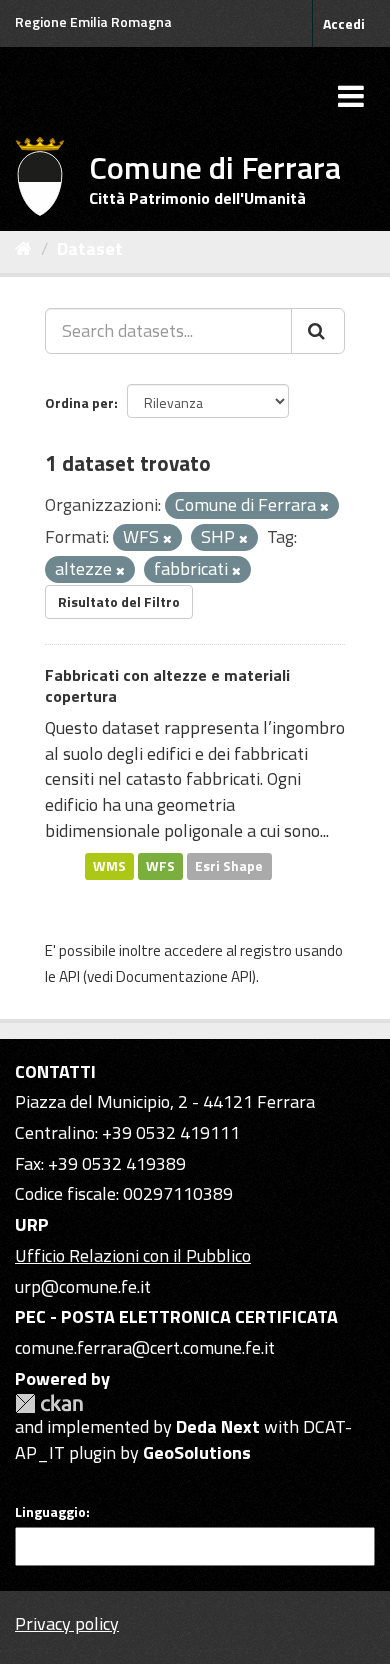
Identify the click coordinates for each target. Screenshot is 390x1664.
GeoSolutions (197, 1452)
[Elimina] (324, 507)
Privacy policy (67, 1623)
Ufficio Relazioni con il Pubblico (133, 1255)
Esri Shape (229, 866)
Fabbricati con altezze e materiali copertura (167, 685)
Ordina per (79, 402)
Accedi (344, 23)
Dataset (90, 248)
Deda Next (218, 1426)
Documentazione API (184, 976)
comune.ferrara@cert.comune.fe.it (145, 1347)
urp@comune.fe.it (83, 1286)
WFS (160, 866)
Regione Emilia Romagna (93, 21)
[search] (318, 331)
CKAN (49, 1403)
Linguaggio (50, 1512)
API (69, 976)
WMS (109, 866)
